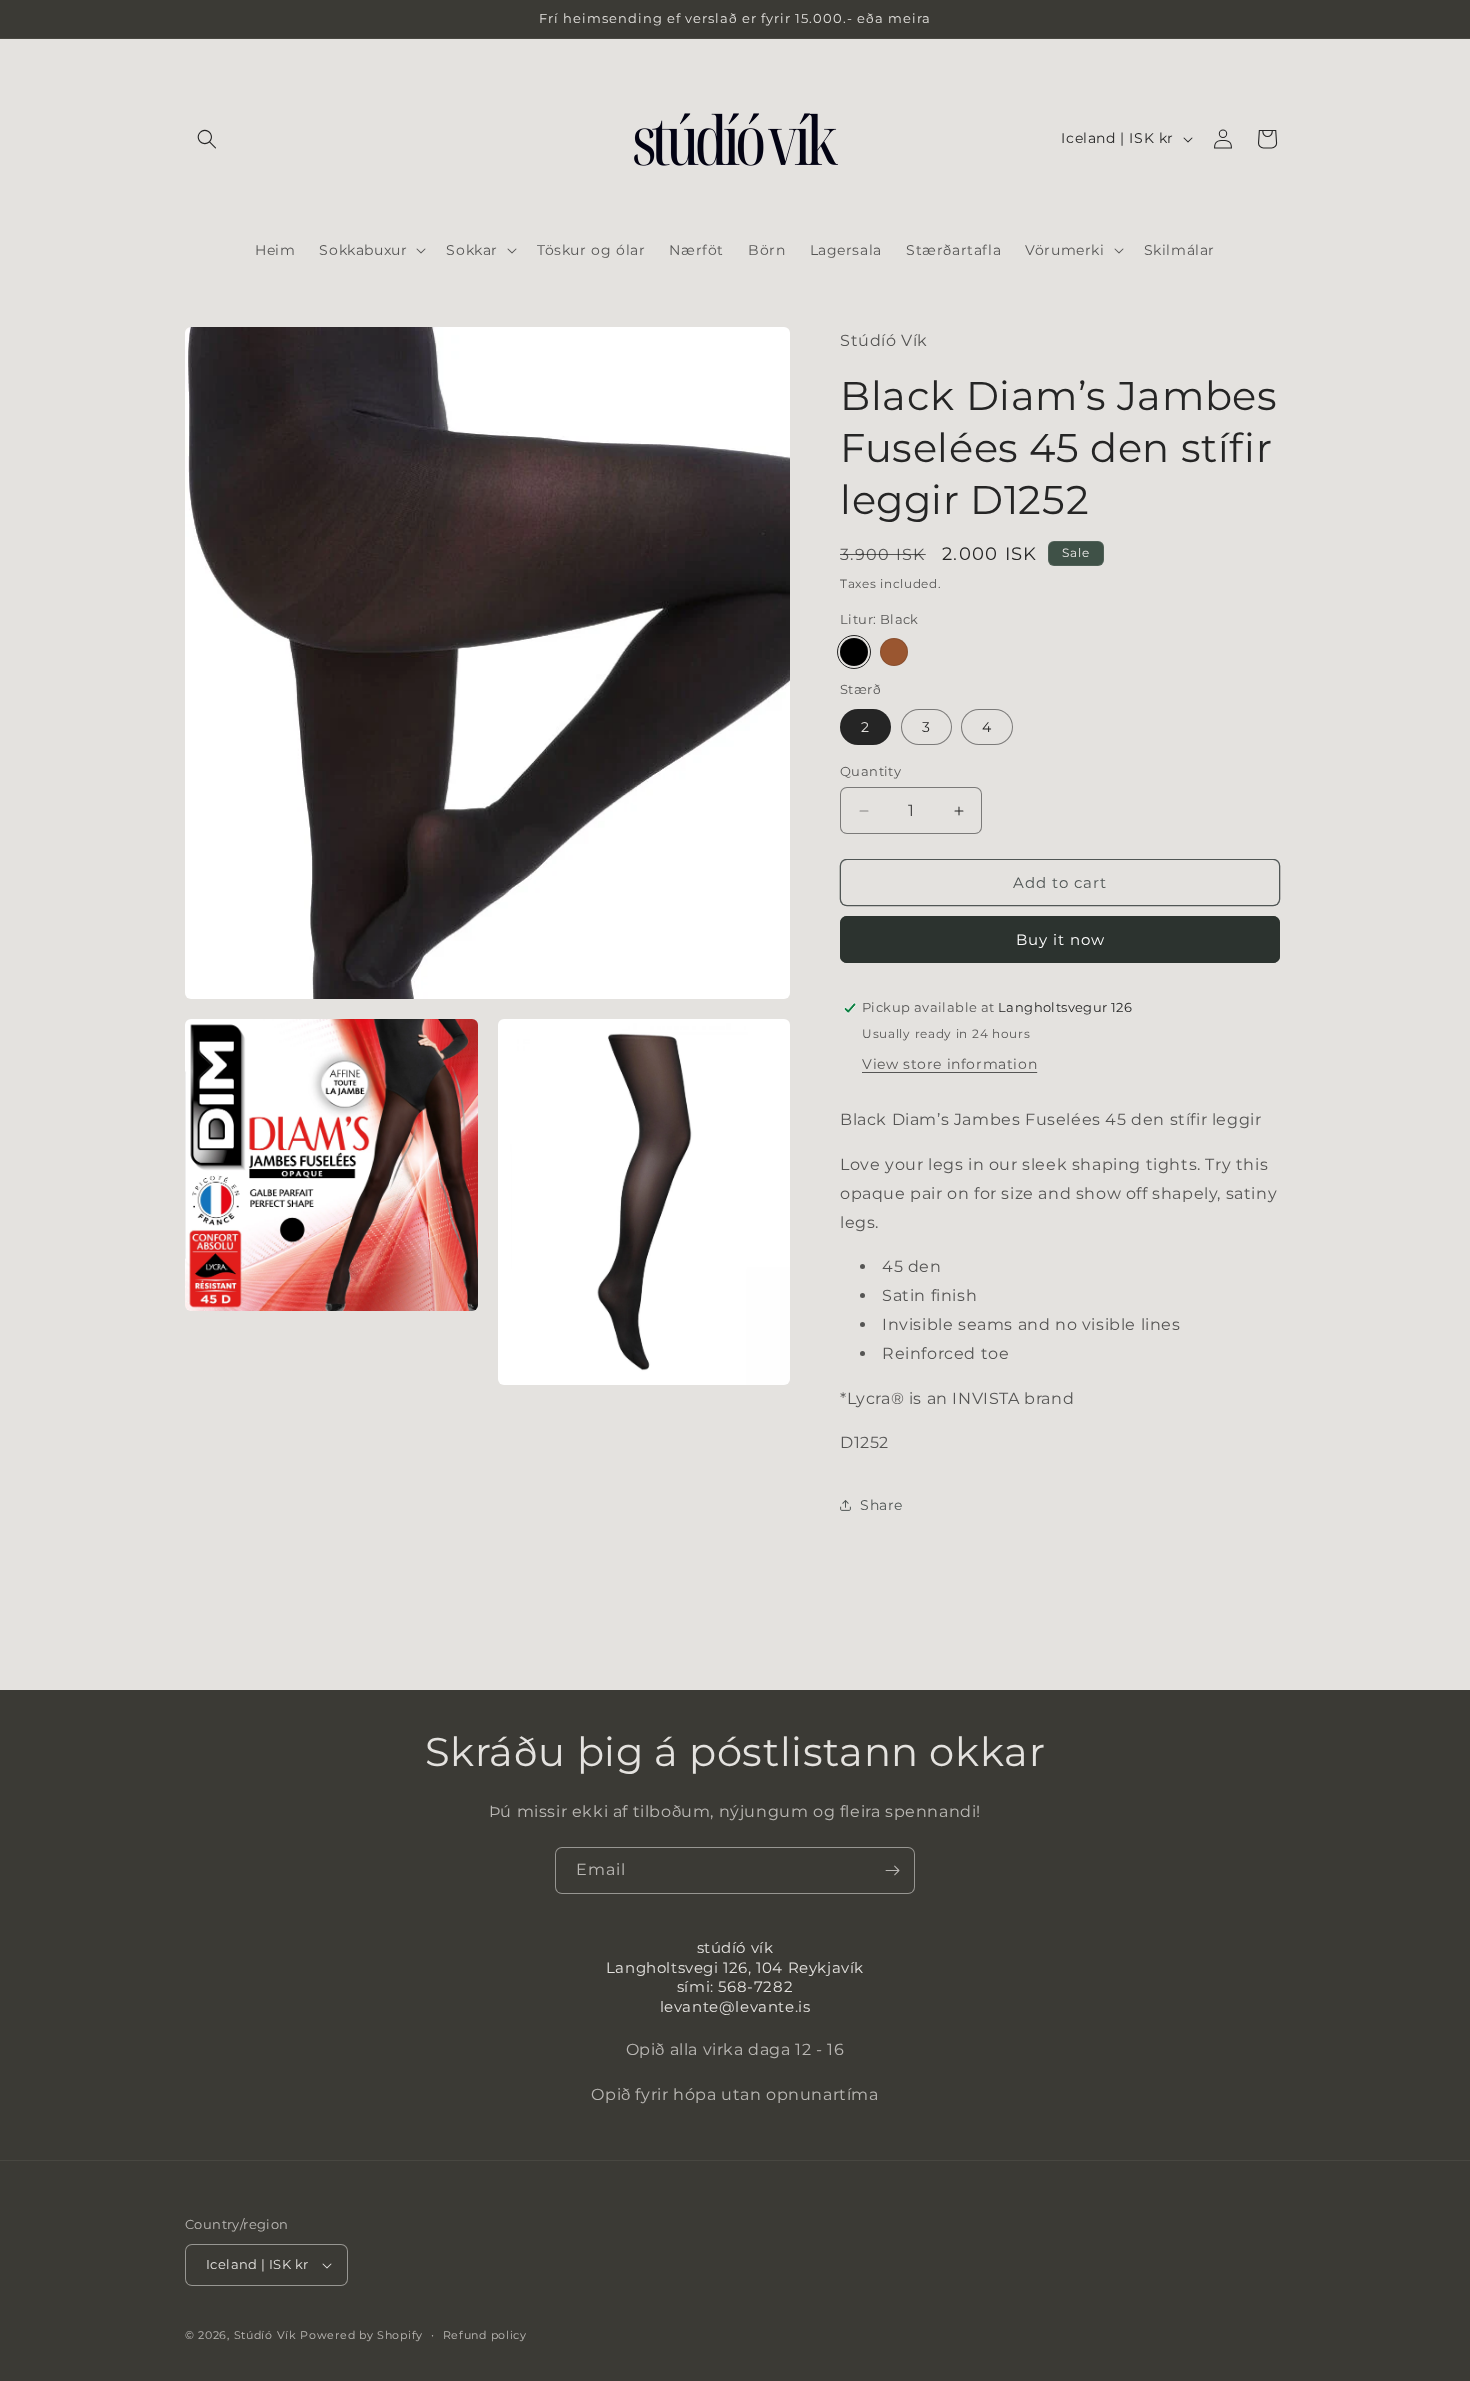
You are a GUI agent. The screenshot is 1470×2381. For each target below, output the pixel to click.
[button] (207, 139)
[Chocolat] (894, 652)
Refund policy (485, 2335)
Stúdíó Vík (265, 2335)
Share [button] (881, 1505)
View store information (949, 1064)
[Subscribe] (892, 1870)
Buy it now (1060, 939)
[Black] (854, 652)
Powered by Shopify (361, 2335)
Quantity (870, 771)
